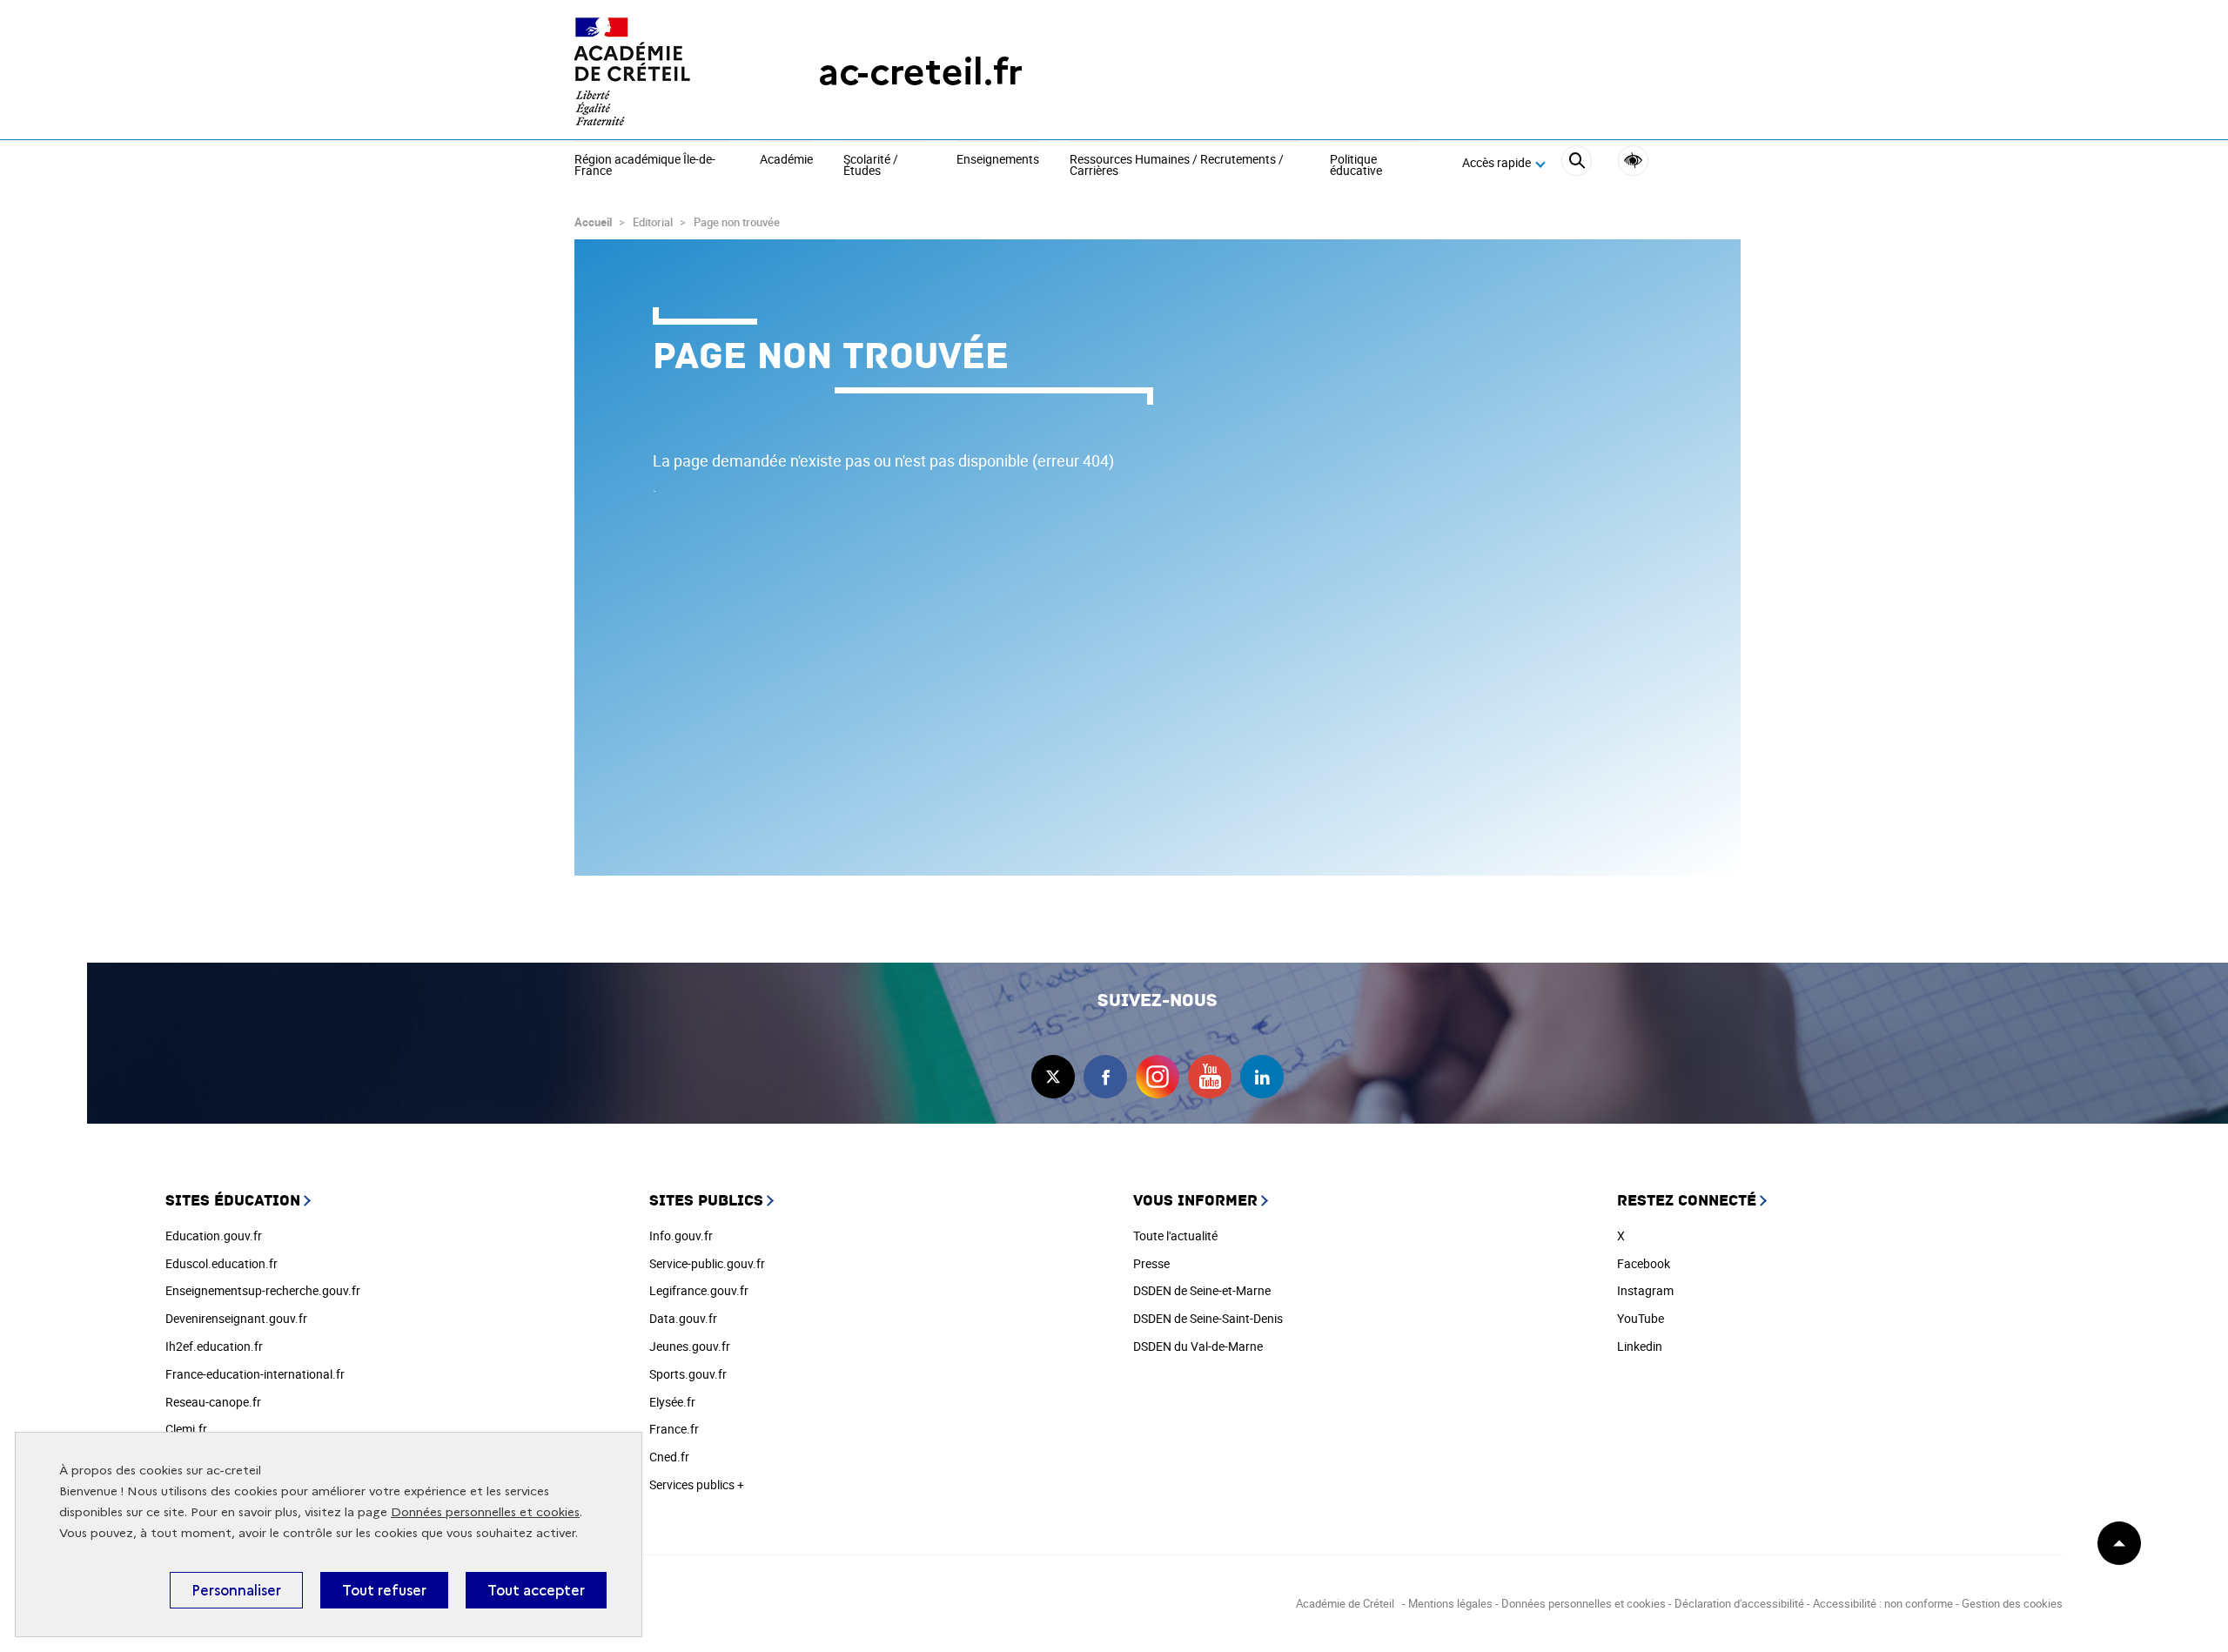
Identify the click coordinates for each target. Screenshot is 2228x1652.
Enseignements (998, 160)
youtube (1210, 1077)
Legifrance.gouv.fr (699, 1290)
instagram (1158, 1077)
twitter (1053, 1077)
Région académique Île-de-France (645, 166)
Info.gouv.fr (681, 1236)
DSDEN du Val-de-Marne (1198, 1346)
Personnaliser (236, 1590)
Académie (786, 160)
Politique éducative (1356, 166)
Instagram (1645, 1290)
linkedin (1262, 1077)
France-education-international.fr (255, 1374)
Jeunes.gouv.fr (690, 1346)
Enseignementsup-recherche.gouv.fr (263, 1290)
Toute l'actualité (1175, 1236)
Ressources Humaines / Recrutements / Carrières (1177, 166)
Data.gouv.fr (683, 1318)
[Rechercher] (1577, 163)
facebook (1105, 1077)
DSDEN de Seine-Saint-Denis (1208, 1318)
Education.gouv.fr (214, 1236)
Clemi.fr (186, 1429)
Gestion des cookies (2012, 1603)
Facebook (1644, 1263)
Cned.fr (669, 1457)
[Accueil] (661, 72)
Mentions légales (1450, 1603)
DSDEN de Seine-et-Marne (1202, 1290)
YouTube (1641, 1318)
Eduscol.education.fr (221, 1263)
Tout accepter (536, 1590)
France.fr (674, 1429)
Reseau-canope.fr (213, 1402)
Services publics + (697, 1484)
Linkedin (1640, 1346)
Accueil (593, 222)
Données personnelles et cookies (485, 1512)
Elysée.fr (672, 1402)
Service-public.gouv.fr (707, 1263)
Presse (1151, 1263)
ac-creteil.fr (920, 72)
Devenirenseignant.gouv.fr (236, 1318)
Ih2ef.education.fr (214, 1346)
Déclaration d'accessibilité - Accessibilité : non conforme (1814, 1603)
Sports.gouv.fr (688, 1374)
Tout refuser (384, 1590)
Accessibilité (1633, 161)
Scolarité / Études (871, 166)
